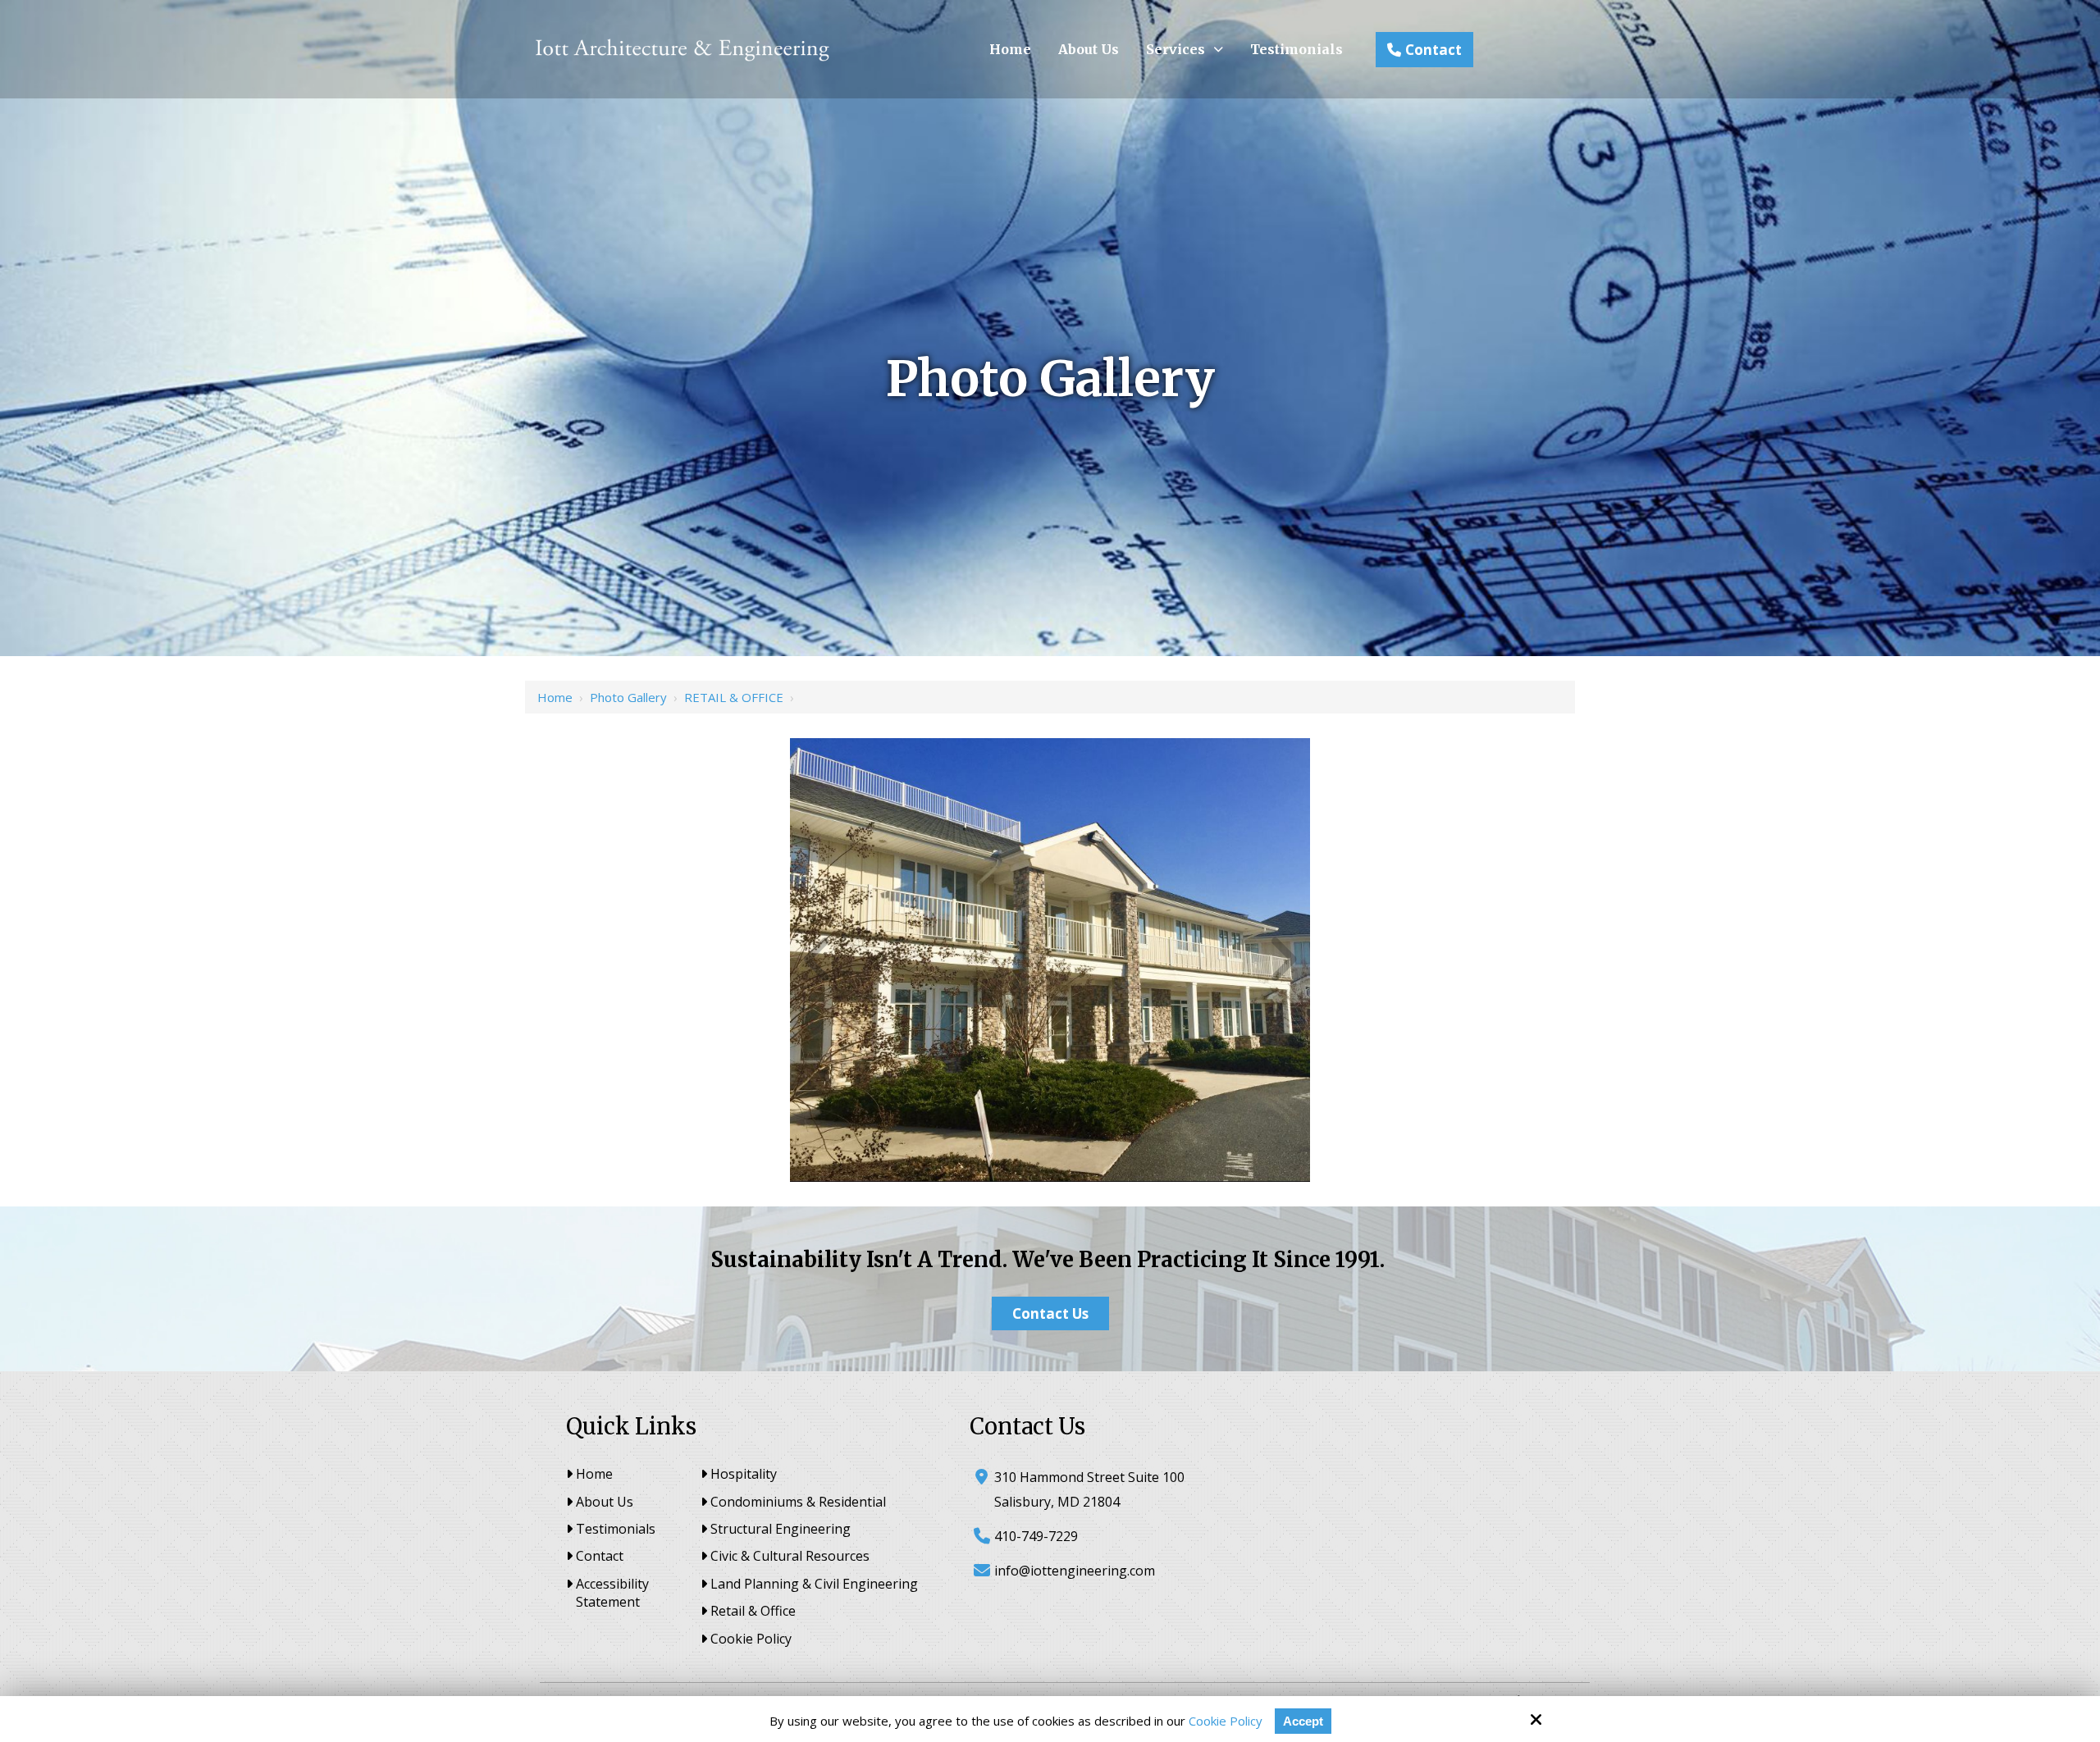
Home (555, 697)
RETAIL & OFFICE (734, 697)
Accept (1303, 1721)
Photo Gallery (628, 697)
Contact (1433, 50)
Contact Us (1050, 1313)
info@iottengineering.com (1075, 1571)
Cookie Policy (1226, 1721)
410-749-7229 (1036, 1536)
